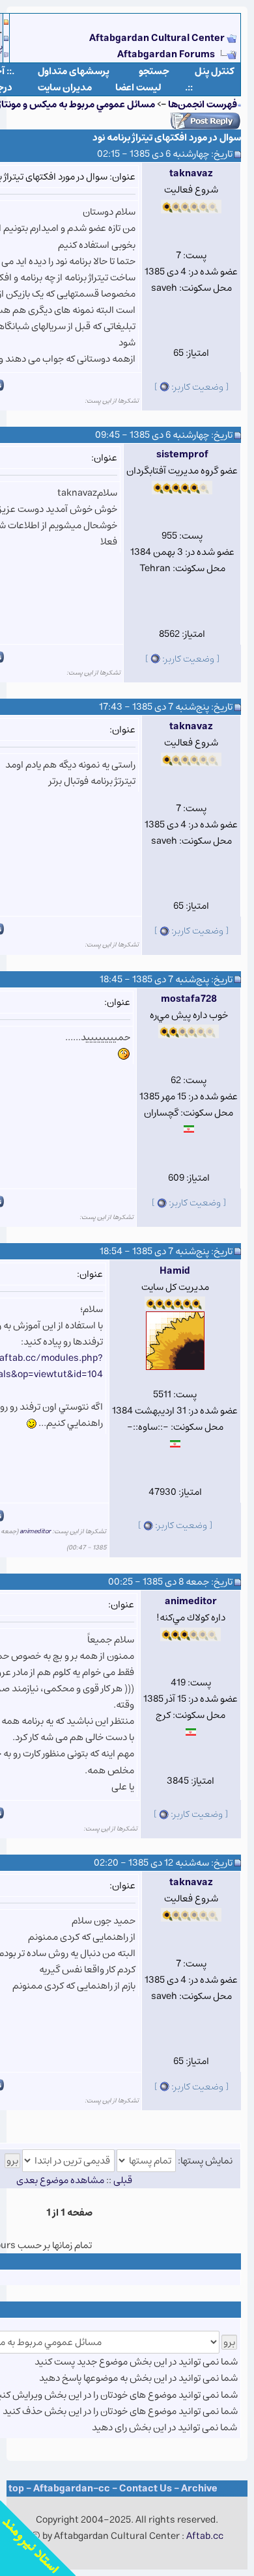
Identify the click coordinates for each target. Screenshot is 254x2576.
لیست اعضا (138, 87)
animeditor (35, 1531)
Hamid (175, 1271)
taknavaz (191, 173)
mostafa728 (189, 999)
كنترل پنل (215, 71)
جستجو (154, 71)
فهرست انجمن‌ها (203, 104)
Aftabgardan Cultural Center (158, 38)
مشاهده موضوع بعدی (60, 2180)
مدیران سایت (65, 87)
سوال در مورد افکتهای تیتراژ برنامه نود (167, 138)
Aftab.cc (205, 2536)
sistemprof (182, 454)
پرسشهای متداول (74, 71)
